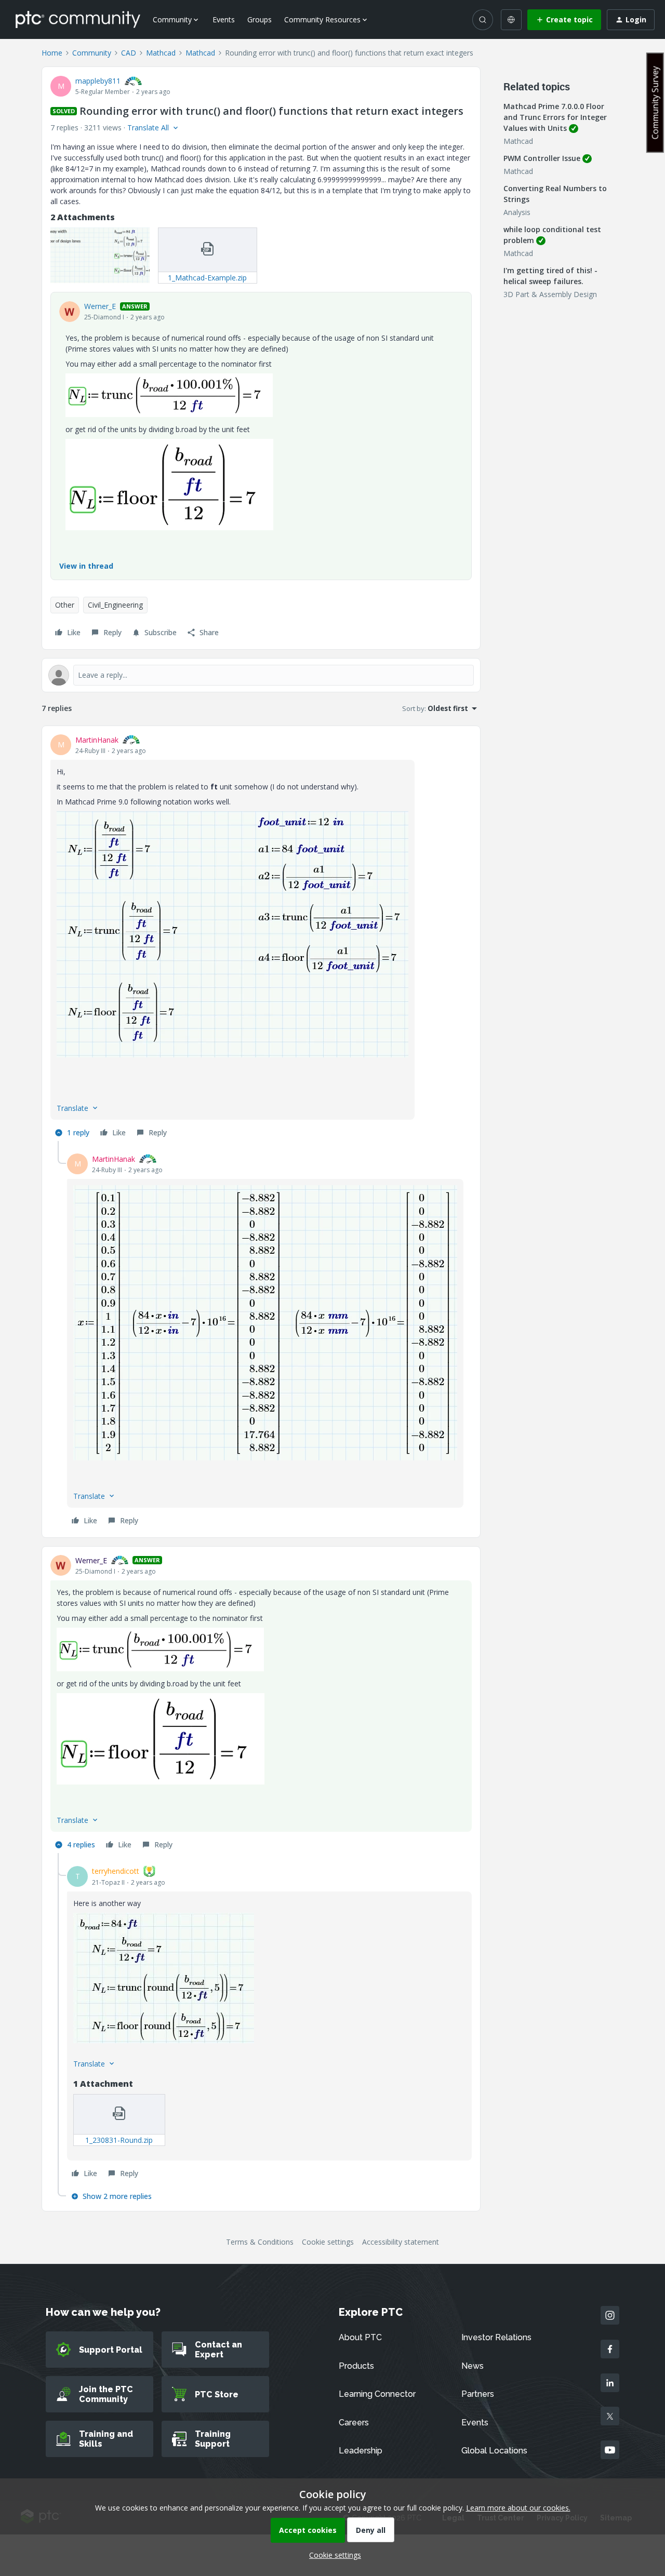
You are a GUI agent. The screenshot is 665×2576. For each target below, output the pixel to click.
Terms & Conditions (260, 2242)
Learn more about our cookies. (518, 2508)
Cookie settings (328, 2242)
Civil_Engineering (115, 605)
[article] (261, 938)
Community (92, 53)
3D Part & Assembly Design (550, 294)
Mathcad (161, 53)
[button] (564, 20)
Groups (260, 19)
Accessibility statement (401, 2242)
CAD (129, 53)
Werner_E (100, 306)
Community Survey (655, 103)
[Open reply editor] (261, 675)
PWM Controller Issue (542, 158)
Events (224, 19)
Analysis (517, 212)
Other (65, 605)
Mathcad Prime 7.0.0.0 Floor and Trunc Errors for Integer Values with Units (555, 117)
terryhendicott (116, 1871)
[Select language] (511, 20)
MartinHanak (97, 740)
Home (52, 53)
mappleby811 (98, 81)
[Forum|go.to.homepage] (78, 19)
